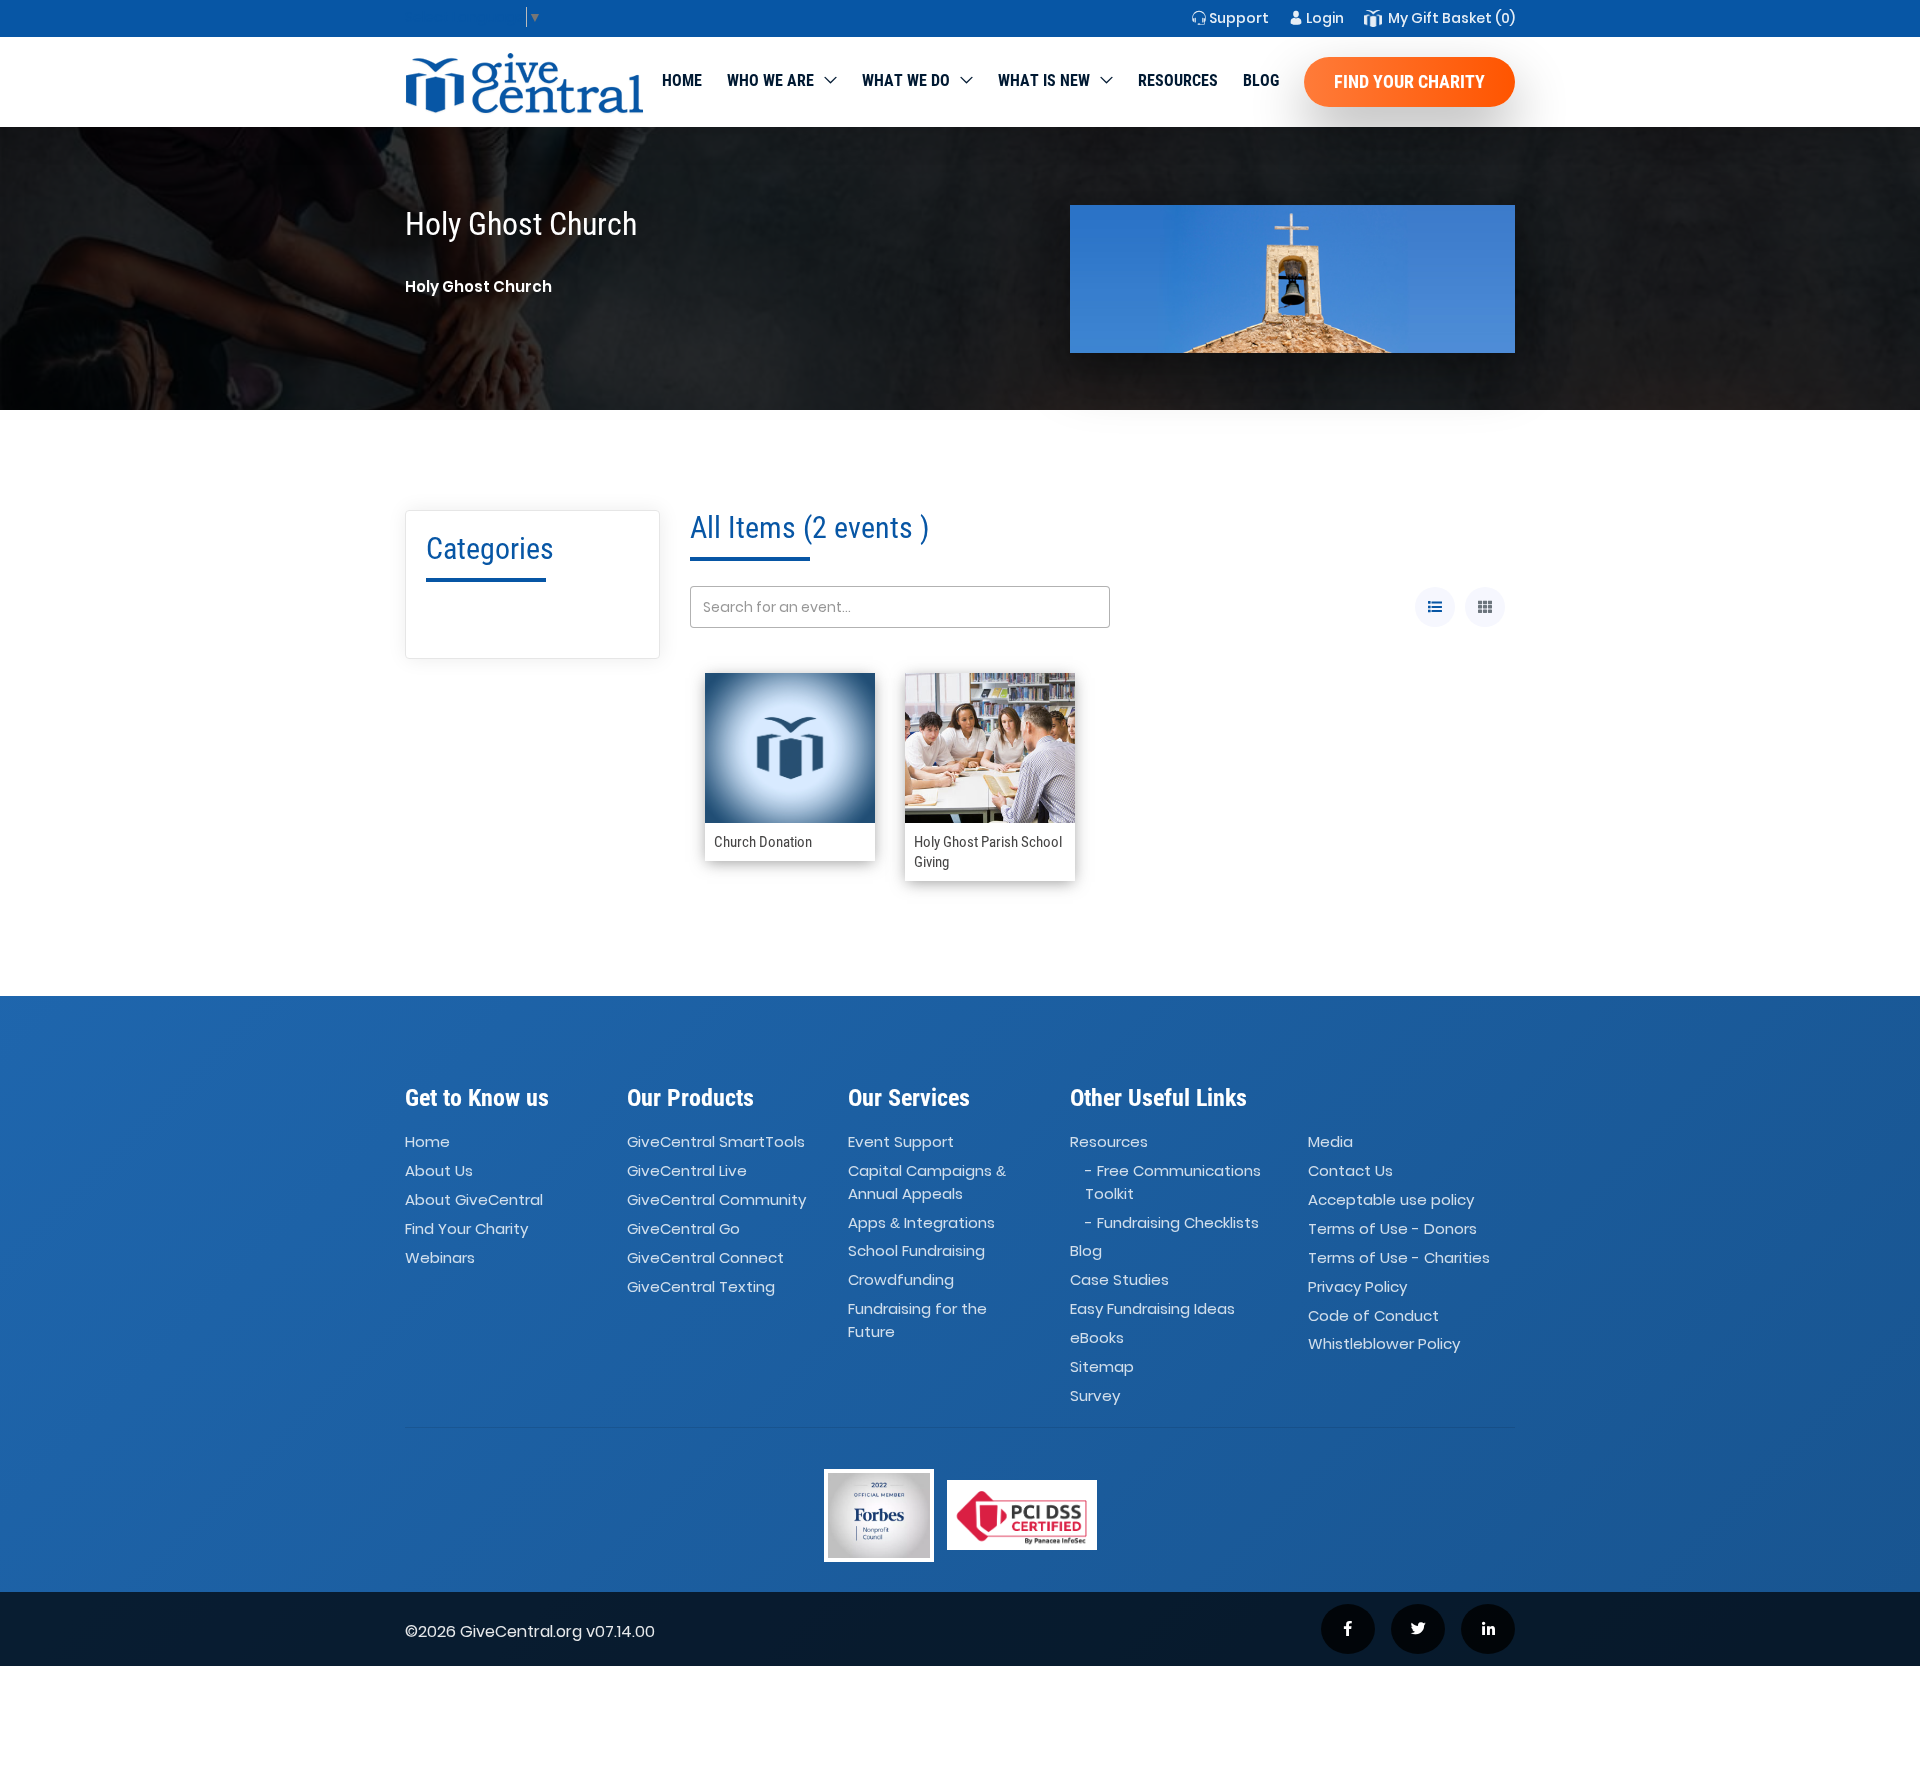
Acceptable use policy (1391, 1199)
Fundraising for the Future (917, 1320)
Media (1330, 1142)
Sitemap (1102, 1366)
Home (682, 80)
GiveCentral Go (683, 1228)
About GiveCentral (474, 1199)
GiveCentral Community (716, 1199)
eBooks (1097, 1337)
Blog (1261, 80)
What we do (906, 80)
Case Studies (1119, 1280)
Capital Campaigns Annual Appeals (927, 1182)
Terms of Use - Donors (1392, 1228)
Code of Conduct (1373, 1315)
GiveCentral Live (687, 1170)
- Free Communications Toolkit (1173, 1182)
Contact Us (1350, 1170)
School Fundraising (916, 1251)
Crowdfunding (901, 1280)
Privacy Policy (1357, 1286)
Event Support (901, 1142)
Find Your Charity (1409, 81)
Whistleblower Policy (1384, 1344)
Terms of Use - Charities (1399, 1257)
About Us (439, 1170)
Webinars (440, 1257)
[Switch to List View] (1435, 607)
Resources (1178, 80)
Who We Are (770, 80)
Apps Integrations (921, 1222)
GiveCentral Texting (701, 1286)
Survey (1095, 1395)
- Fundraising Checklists (1172, 1222)
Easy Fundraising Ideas (1152, 1308)
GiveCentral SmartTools (716, 1142)
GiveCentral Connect (705, 1257)
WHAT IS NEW (1044, 80)
